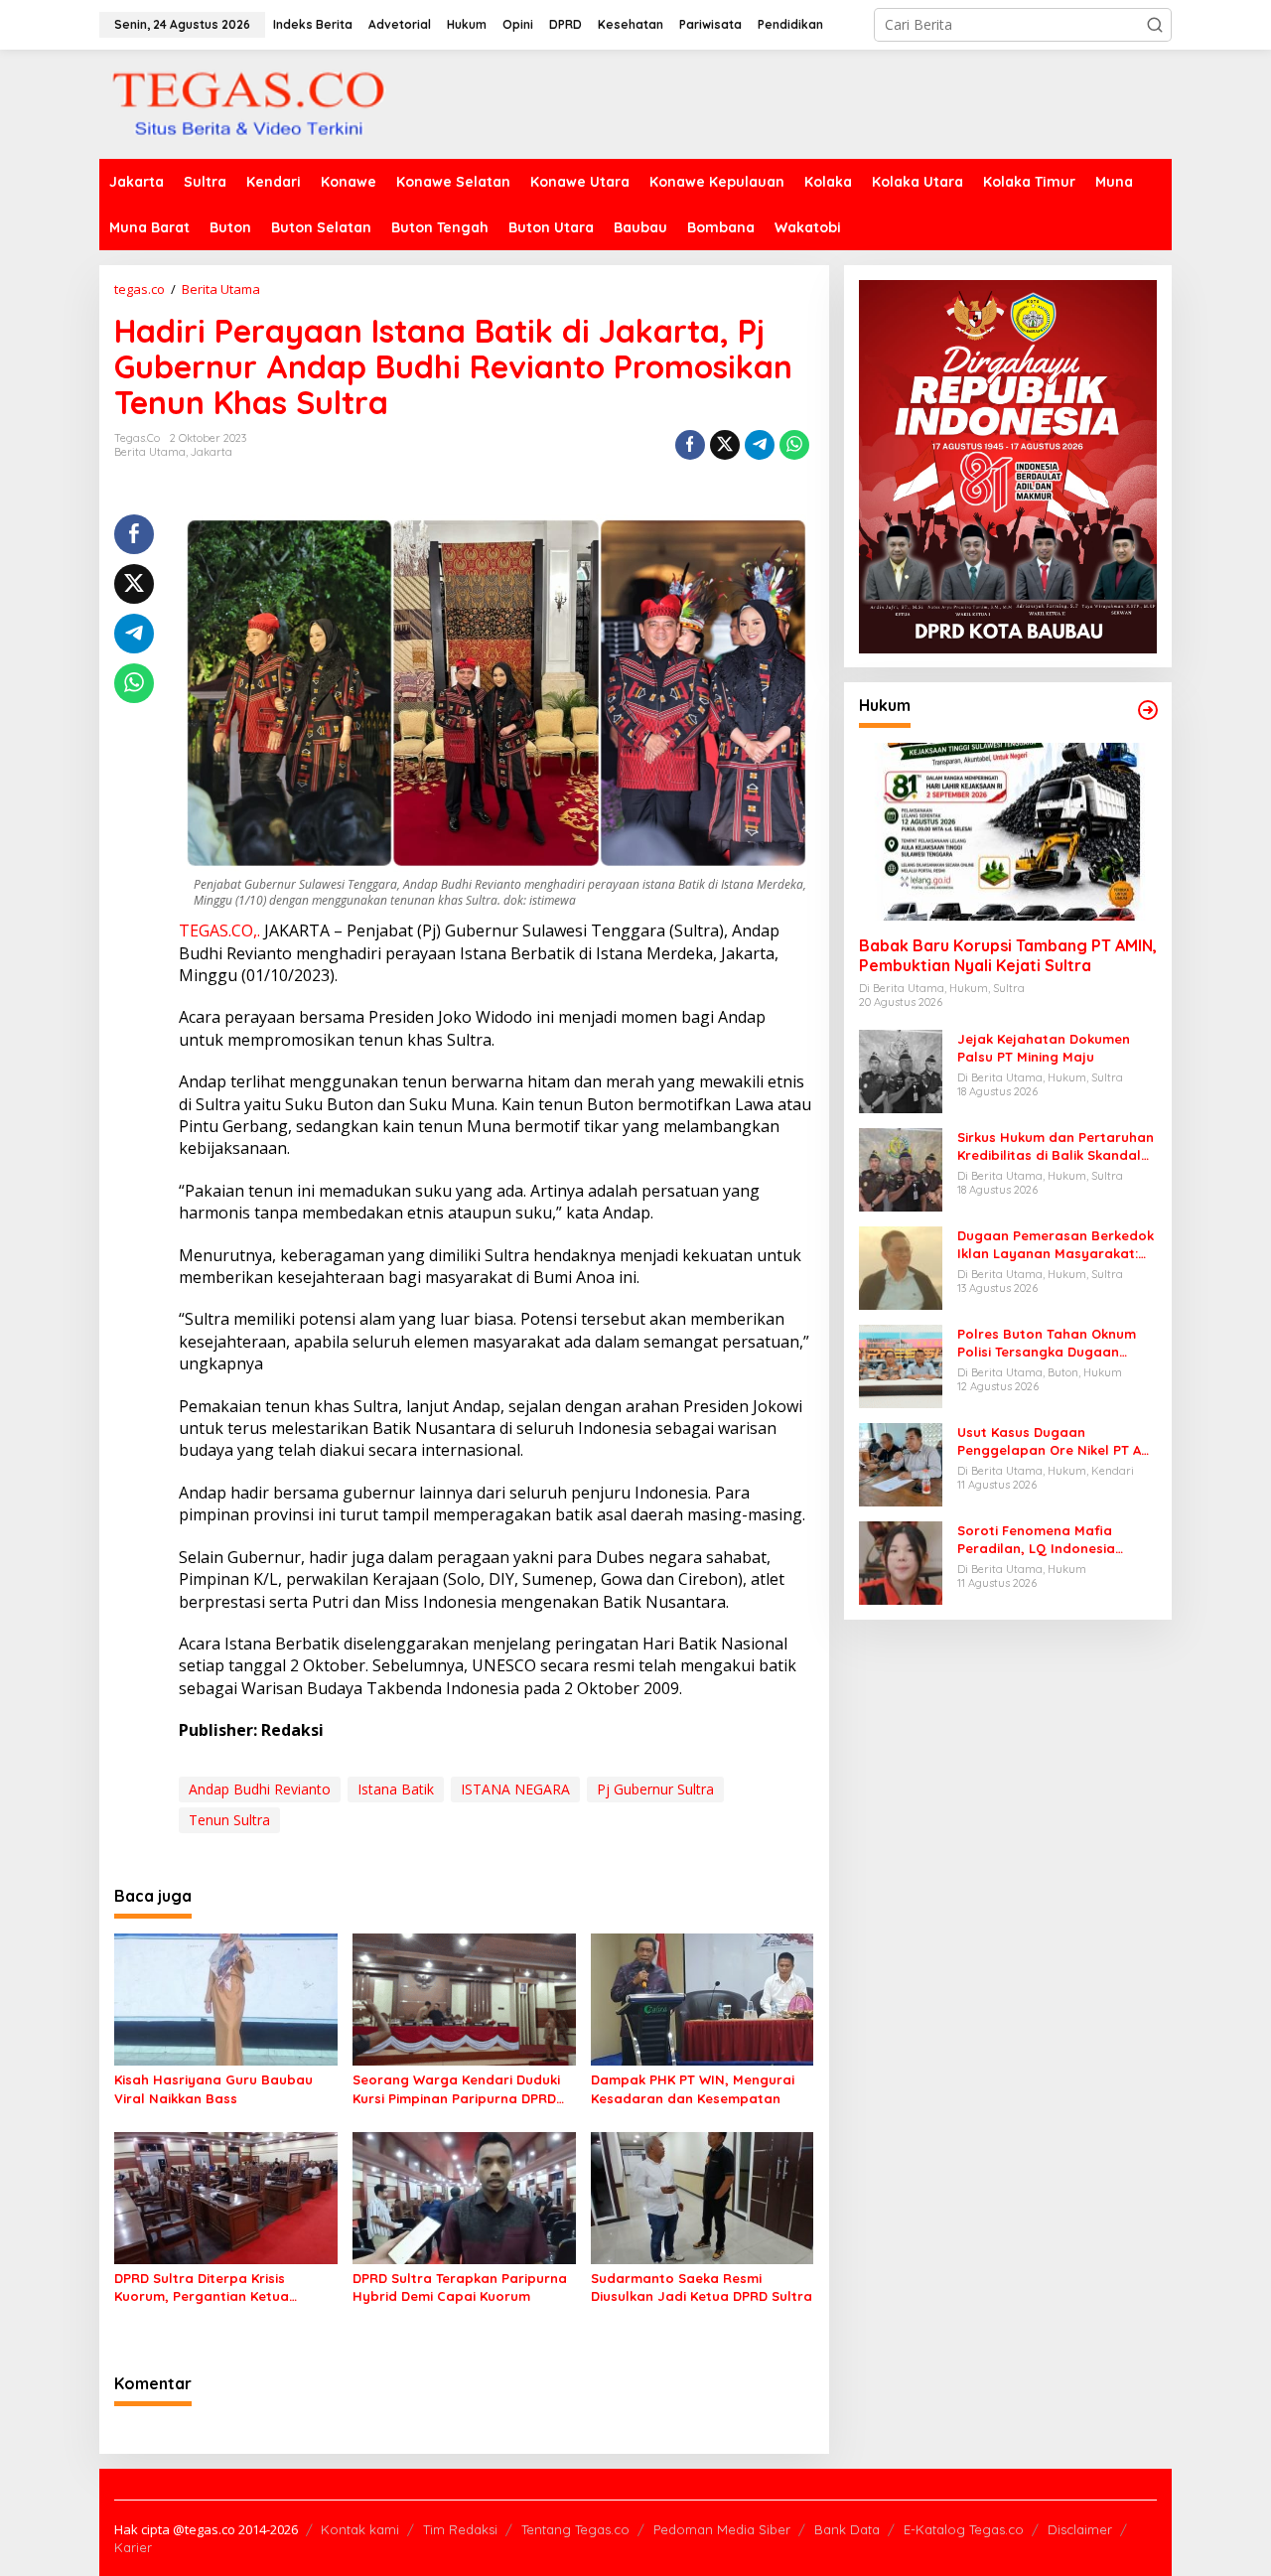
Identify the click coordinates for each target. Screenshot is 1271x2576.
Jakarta (212, 452)
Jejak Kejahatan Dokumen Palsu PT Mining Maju (1044, 1048)
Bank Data (847, 2529)
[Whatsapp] (794, 445)
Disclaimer (1080, 2529)
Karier (133, 2547)
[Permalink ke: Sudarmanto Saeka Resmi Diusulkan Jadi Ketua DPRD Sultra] (703, 2197)
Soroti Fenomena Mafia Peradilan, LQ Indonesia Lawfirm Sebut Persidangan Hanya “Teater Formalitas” (1049, 1540)
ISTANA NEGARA (515, 1789)
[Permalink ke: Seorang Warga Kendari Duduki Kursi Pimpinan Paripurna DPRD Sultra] (464, 1998)
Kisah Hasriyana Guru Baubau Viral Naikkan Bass (213, 2088)
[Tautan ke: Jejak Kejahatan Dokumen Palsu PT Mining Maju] (901, 1070)
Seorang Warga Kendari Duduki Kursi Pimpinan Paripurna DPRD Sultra (456, 2089)
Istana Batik (396, 1789)
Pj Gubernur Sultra (655, 1789)
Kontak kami (360, 2529)
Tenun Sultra (229, 1820)
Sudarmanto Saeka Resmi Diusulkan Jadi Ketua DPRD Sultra (702, 2287)
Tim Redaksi (460, 2529)
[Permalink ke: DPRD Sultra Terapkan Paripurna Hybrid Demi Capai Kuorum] (464, 2197)
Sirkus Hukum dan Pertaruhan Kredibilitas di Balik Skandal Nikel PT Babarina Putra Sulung (1056, 1146)
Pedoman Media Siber (722, 2529)
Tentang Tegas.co (575, 2529)
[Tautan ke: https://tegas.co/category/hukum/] (1148, 710)
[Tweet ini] (725, 445)
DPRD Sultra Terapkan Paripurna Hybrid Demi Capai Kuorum (460, 2287)
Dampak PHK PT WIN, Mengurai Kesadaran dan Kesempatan (693, 2088)
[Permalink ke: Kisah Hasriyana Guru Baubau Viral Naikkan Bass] (226, 1998)
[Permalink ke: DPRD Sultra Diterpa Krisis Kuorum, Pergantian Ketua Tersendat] (226, 2197)
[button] (1155, 25)
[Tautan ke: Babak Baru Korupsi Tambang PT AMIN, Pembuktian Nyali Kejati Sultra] (1008, 832)
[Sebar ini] (690, 445)
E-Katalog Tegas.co (964, 2529)
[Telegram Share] (760, 445)
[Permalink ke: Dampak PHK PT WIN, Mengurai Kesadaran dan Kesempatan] (703, 1998)
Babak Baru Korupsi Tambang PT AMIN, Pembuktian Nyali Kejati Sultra (1008, 956)
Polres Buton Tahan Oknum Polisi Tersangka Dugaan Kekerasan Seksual (1047, 1343)
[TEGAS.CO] (248, 103)
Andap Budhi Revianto (260, 1789)
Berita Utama (150, 452)
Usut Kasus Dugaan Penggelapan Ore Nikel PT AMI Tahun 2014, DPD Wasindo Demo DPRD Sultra (1057, 1441)
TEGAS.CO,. (219, 930)
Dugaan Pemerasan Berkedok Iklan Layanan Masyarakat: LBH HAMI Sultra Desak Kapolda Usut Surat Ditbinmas (1056, 1245)
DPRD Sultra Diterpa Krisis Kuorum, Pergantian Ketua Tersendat (202, 2288)
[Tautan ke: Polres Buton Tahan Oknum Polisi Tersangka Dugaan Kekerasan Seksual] (901, 1365)
